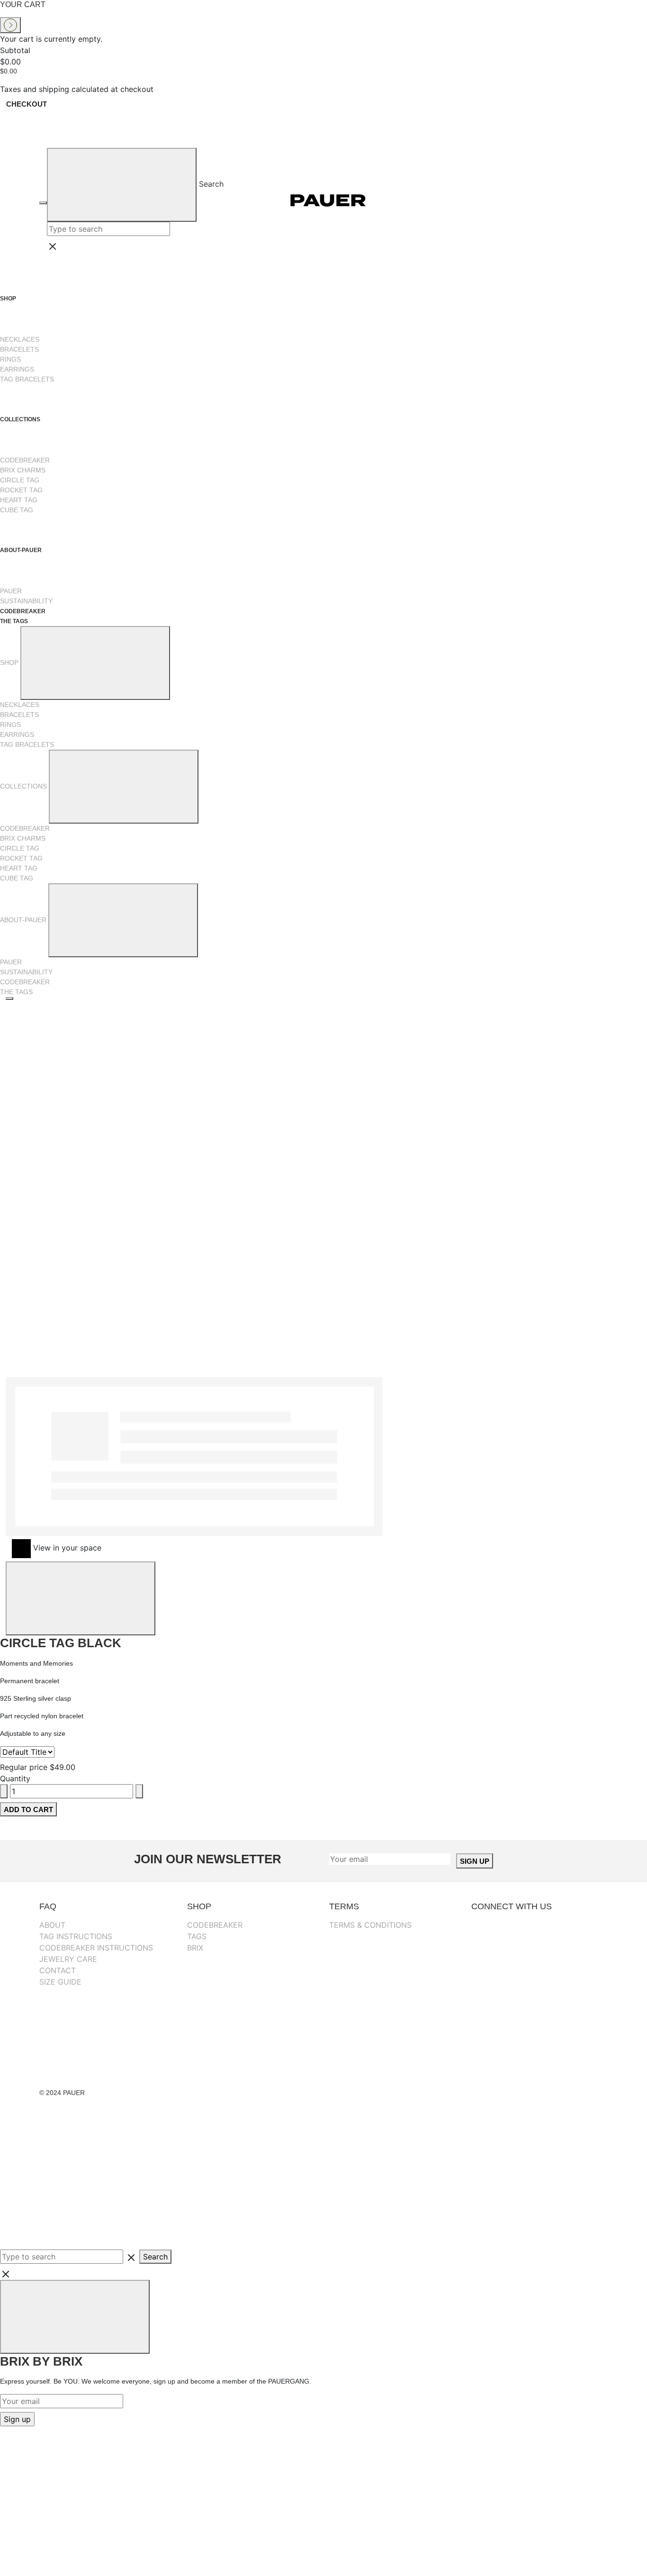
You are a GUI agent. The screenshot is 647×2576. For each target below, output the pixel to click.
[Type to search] (27, 1752)
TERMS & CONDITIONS (370, 1925)
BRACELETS (19, 349)
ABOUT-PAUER (22, 550)
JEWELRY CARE (68, 1959)
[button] (390, 1279)
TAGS (197, 1936)
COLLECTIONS (21, 419)
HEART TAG (19, 500)
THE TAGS (14, 621)
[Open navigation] (43, 203)
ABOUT (52, 1925)
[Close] (81, 1598)
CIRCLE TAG (20, 480)
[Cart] (596, 200)
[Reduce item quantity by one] (4, 1791)
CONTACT (58, 1970)
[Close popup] (75, 2317)
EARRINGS (17, 369)
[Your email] (390, 1859)
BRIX (195, 1948)
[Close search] (164, 246)
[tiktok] (537, 2021)
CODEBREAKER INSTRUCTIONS (96, 1948)
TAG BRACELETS (27, 379)
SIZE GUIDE (60, 1982)
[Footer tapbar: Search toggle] (71, 2213)
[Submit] (122, 185)
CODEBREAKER (25, 460)
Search (211, 184)
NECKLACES (20, 339)
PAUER (11, 591)
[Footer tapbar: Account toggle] (71, 2142)
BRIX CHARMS (23, 470)
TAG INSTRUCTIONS (76, 1936)
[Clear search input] (175, 229)
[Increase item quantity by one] (139, 1791)
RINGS (10, 359)
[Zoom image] (9, 998)
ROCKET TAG (21, 490)
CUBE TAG (17, 510)
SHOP (9, 299)
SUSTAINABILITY (26, 601)
